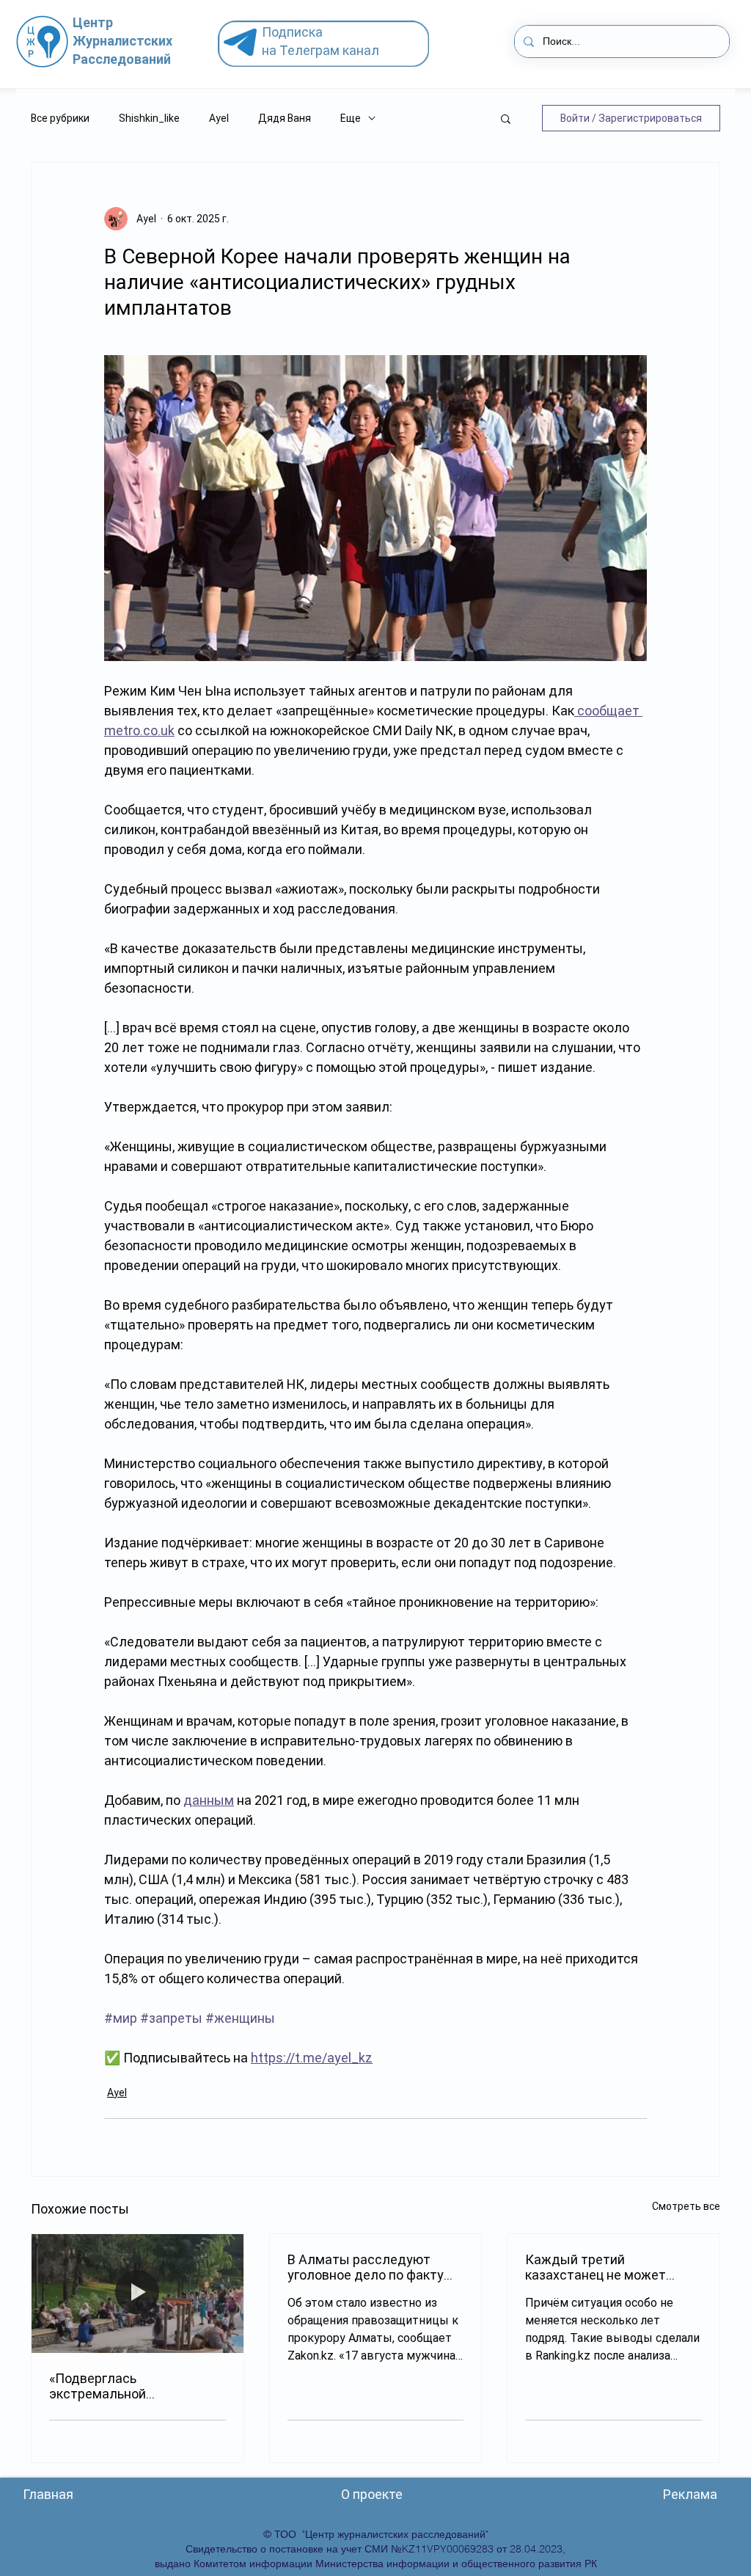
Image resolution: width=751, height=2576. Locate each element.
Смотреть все (686, 2206)
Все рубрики (60, 118)
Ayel (219, 118)
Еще (351, 118)
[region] (329, 44)
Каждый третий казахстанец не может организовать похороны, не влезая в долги (609, 2267)
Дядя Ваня (285, 118)
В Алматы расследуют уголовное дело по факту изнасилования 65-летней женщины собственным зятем (369, 2267)
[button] (506, 118)
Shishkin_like (149, 118)
